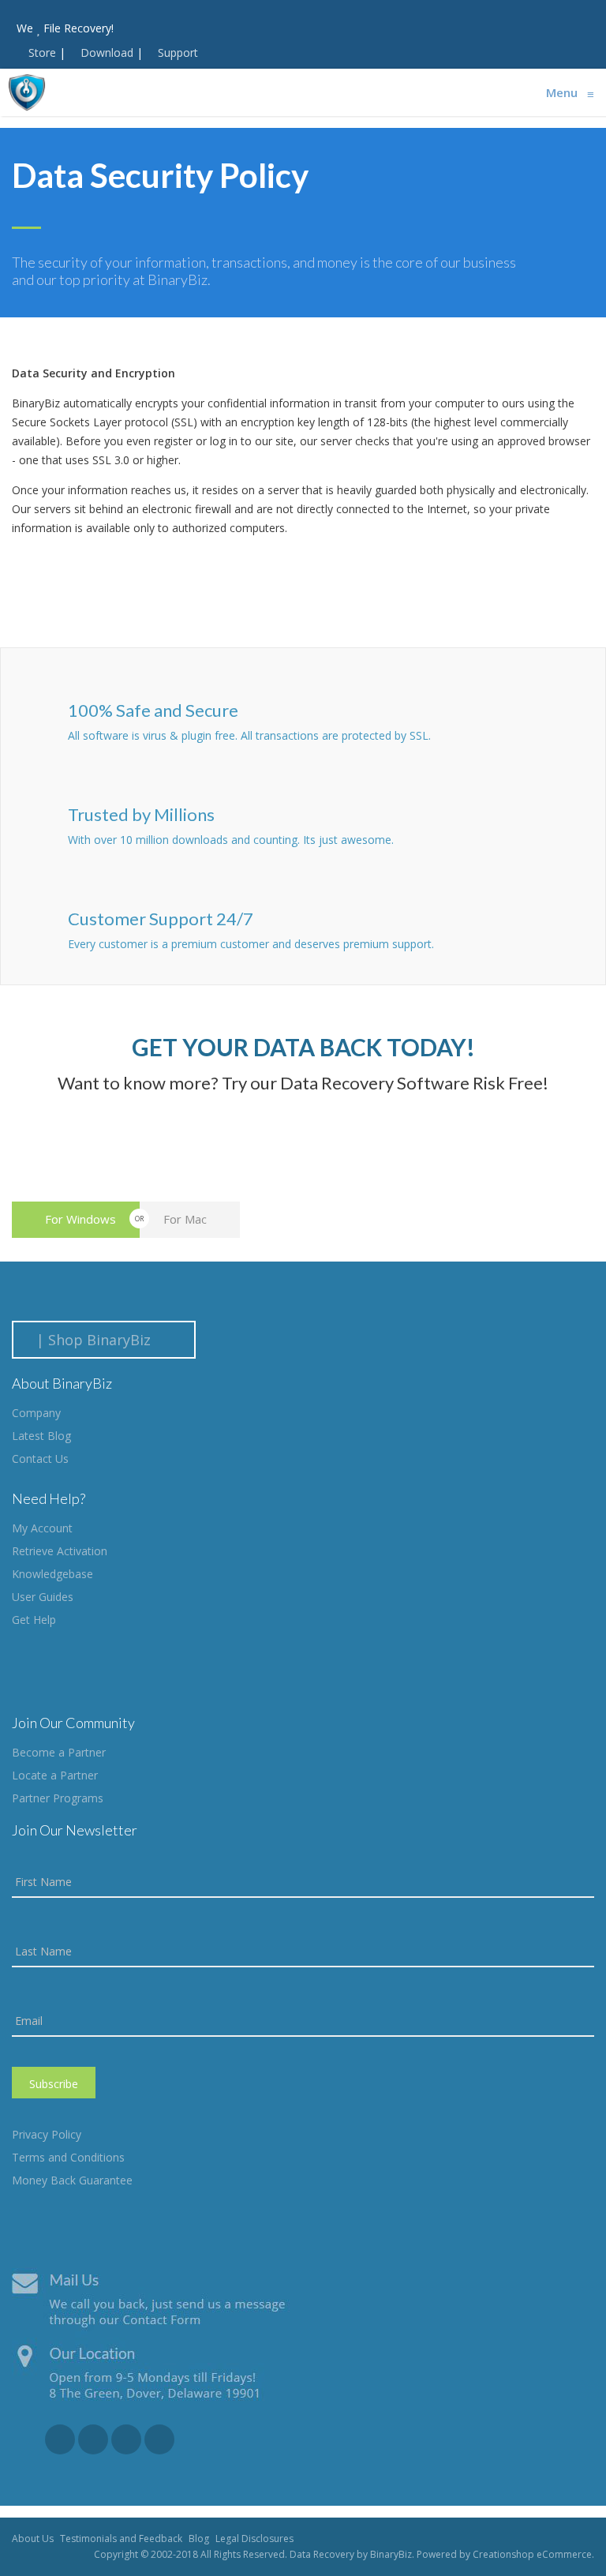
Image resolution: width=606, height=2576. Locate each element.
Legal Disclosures (254, 2539)
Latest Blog (41, 1436)
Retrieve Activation (60, 1551)
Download (107, 52)
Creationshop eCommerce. (533, 2554)
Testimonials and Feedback (121, 2539)
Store (42, 52)
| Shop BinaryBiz (97, 1340)
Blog (199, 2539)
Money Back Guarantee (72, 2180)
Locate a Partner (55, 1775)
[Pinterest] (159, 2439)
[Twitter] (126, 2439)
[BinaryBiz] (27, 92)
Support (178, 52)
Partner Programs (58, 1798)
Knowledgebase (52, 1574)
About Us (33, 2539)
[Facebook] (60, 2439)
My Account (42, 1528)
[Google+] (93, 2439)
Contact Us (40, 1459)
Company (36, 1413)
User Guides (43, 1597)
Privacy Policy (47, 2134)
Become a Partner (59, 1752)
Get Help (34, 1620)
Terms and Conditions (68, 2157)
